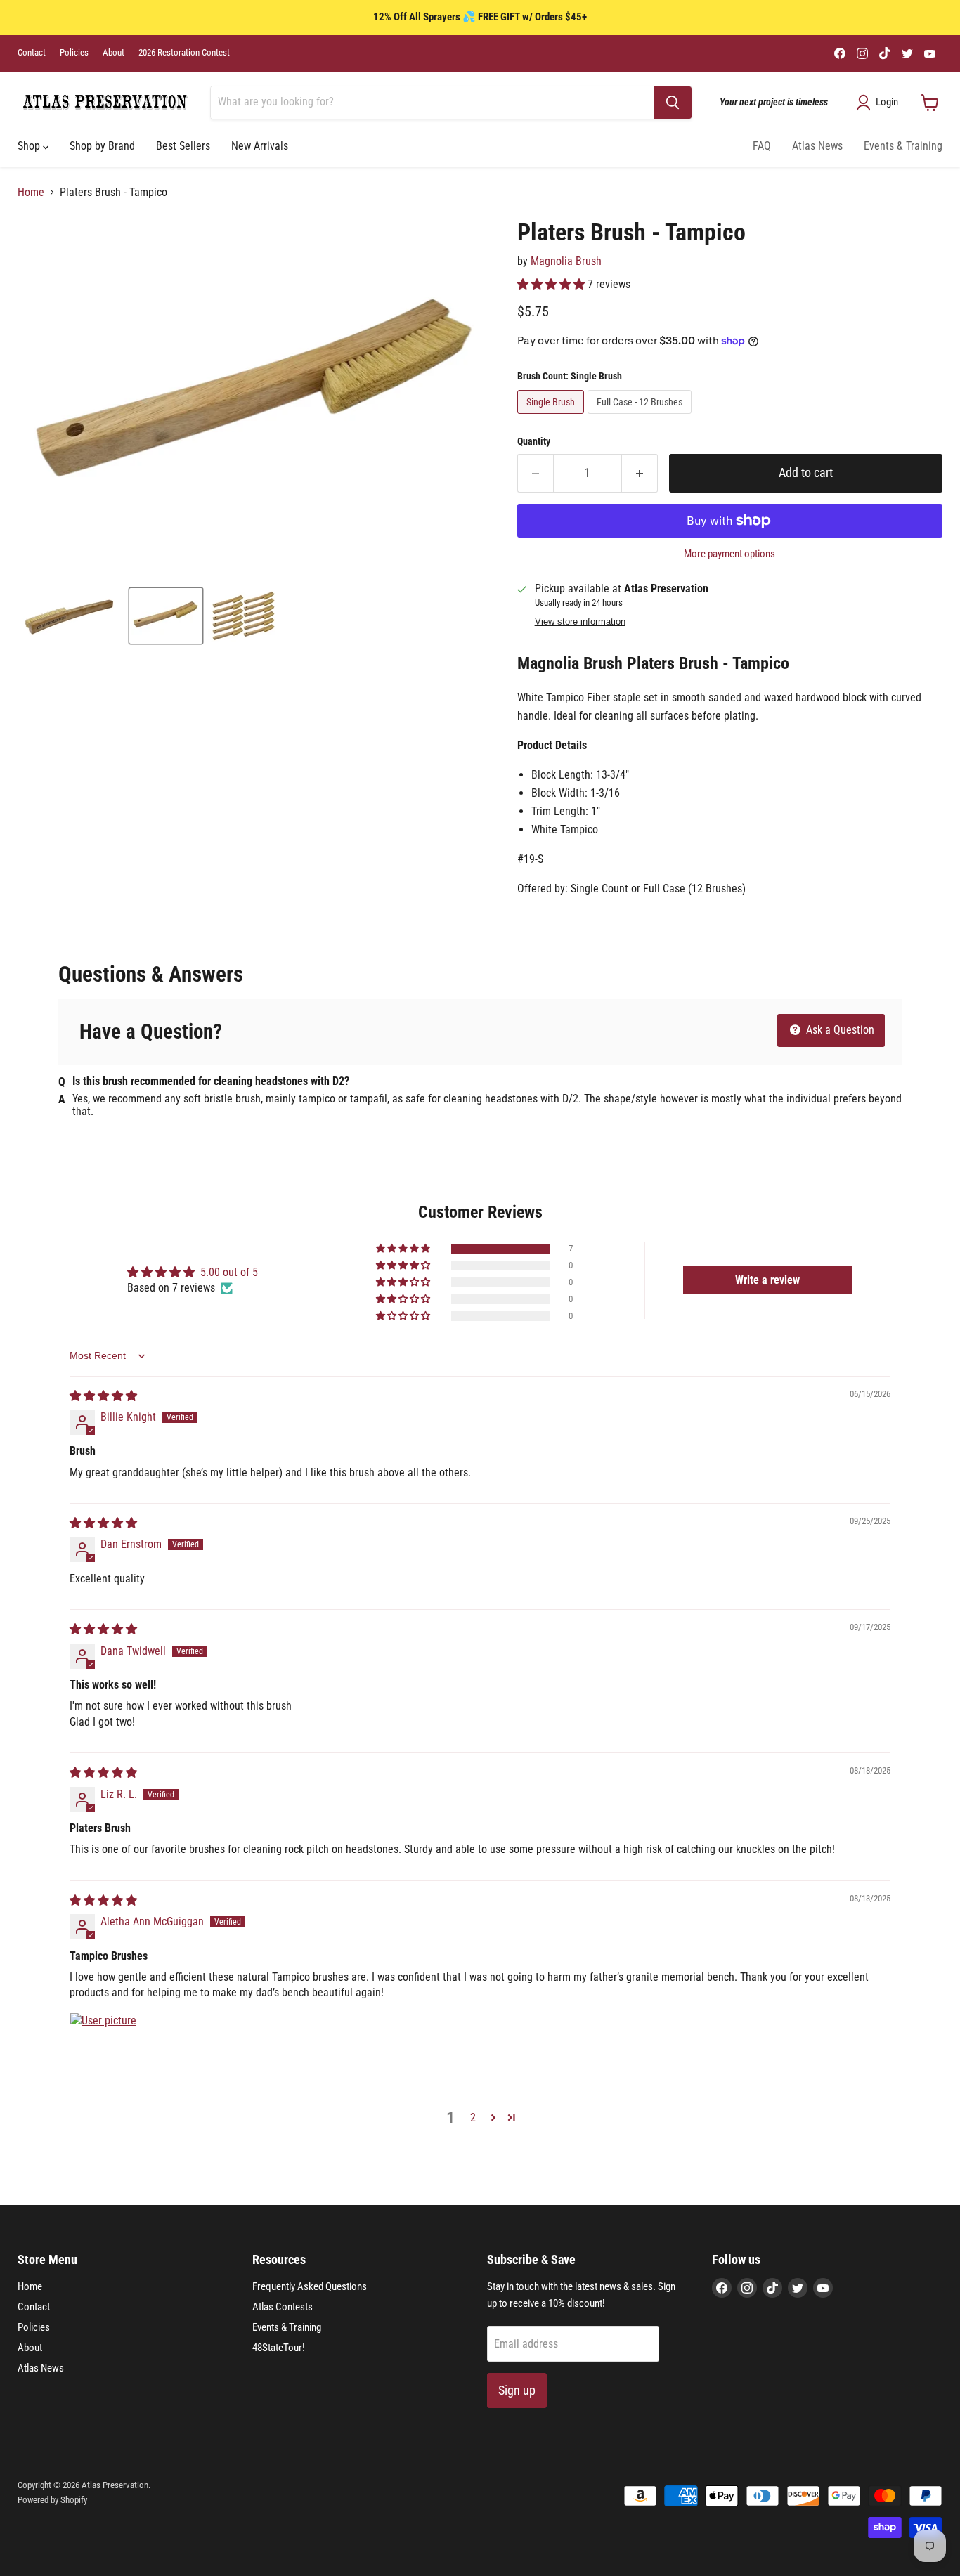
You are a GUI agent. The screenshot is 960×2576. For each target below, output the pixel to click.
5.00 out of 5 (229, 1272)
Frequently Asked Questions (310, 2286)
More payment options (729, 554)
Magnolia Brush (566, 261)
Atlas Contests (283, 2307)
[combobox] (432, 103)
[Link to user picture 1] (103, 2046)
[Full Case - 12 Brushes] (641, 417)
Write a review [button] (767, 1280)
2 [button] (473, 2118)
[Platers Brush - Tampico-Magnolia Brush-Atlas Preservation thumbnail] (71, 616)
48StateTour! (279, 2348)
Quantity (534, 441)
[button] (552, 284)
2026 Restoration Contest (184, 53)
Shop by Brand (102, 146)
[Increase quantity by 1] (640, 473)
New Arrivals (260, 146)
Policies (74, 53)
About (113, 53)
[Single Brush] (552, 417)
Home (31, 193)
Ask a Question (839, 1030)
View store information (580, 622)
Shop (30, 146)
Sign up (517, 2390)
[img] (103, 1396)
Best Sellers (183, 146)
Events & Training (903, 146)
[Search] (673, 103)
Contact (32, 53)
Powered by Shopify (52, 2500)
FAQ (762, 146)
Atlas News (817, 146)
